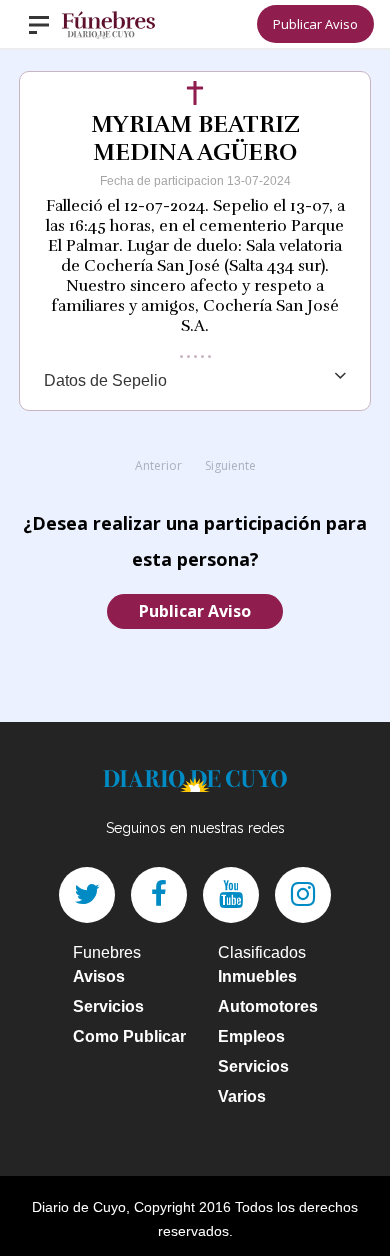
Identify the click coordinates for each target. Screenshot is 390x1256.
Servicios (108, 1006)
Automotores (268, 1006)
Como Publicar (129, 1036)
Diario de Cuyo (79, 1207)
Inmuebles (257, 976)
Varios (242, 1096)
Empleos (251, 1036)
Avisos (99, 976)
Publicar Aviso (315, 24)
